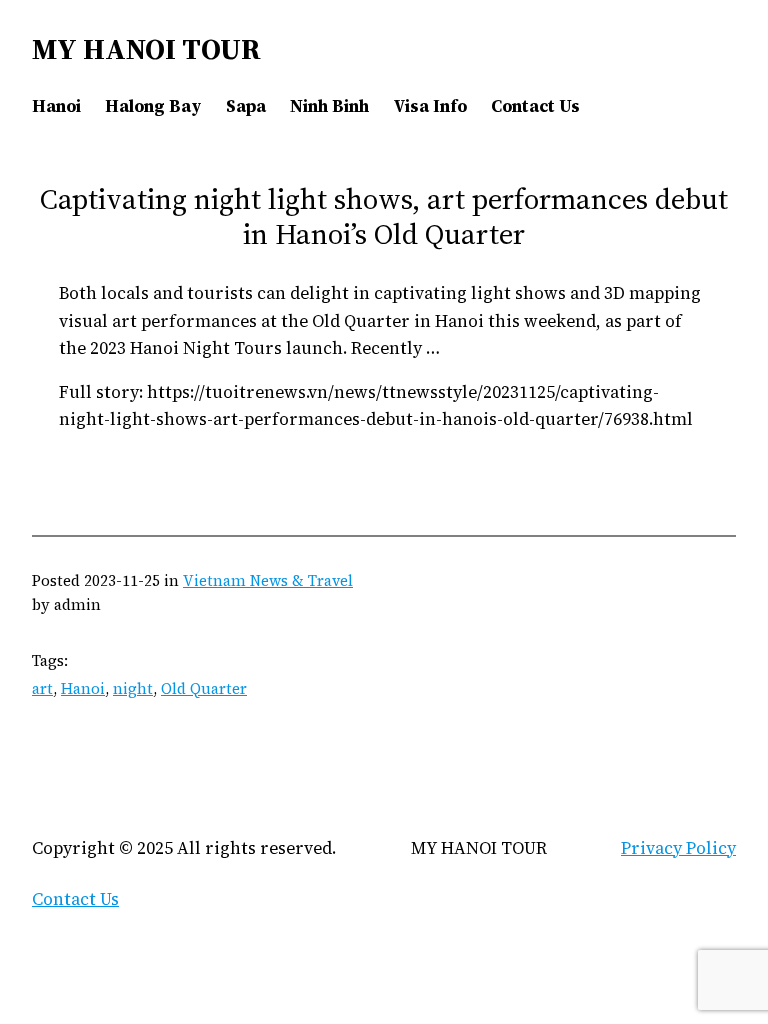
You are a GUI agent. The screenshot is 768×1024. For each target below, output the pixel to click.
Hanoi (83, 688)
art (42, 688)
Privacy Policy (678, 848)
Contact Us (75, 899)
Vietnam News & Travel (268, 580)
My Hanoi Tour (146, 49)
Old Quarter (204, 688)
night (133, 688)
